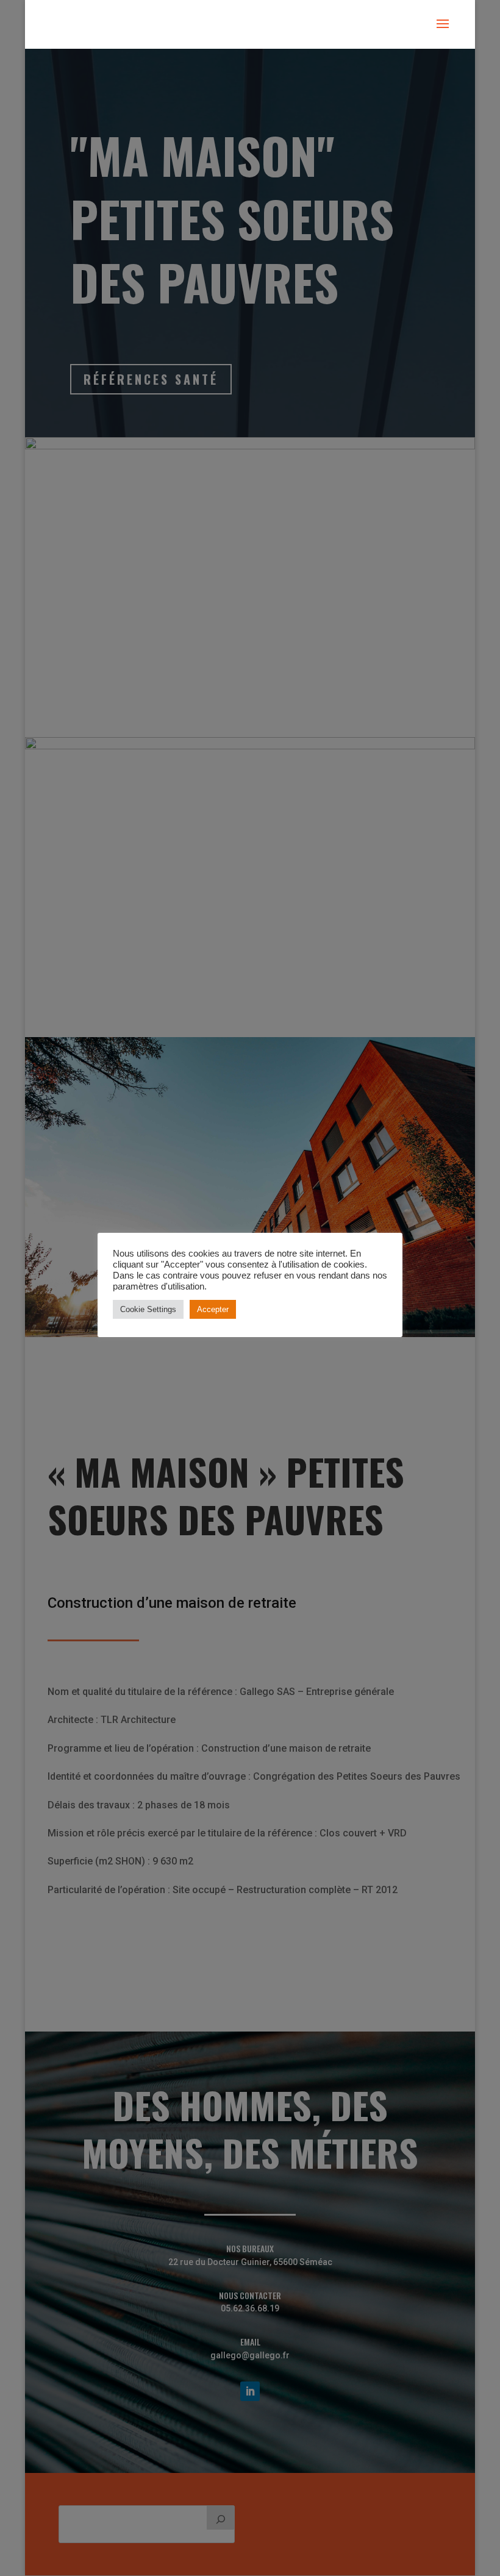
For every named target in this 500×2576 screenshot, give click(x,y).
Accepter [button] (213, 1309)
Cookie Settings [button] (148, 1309)
